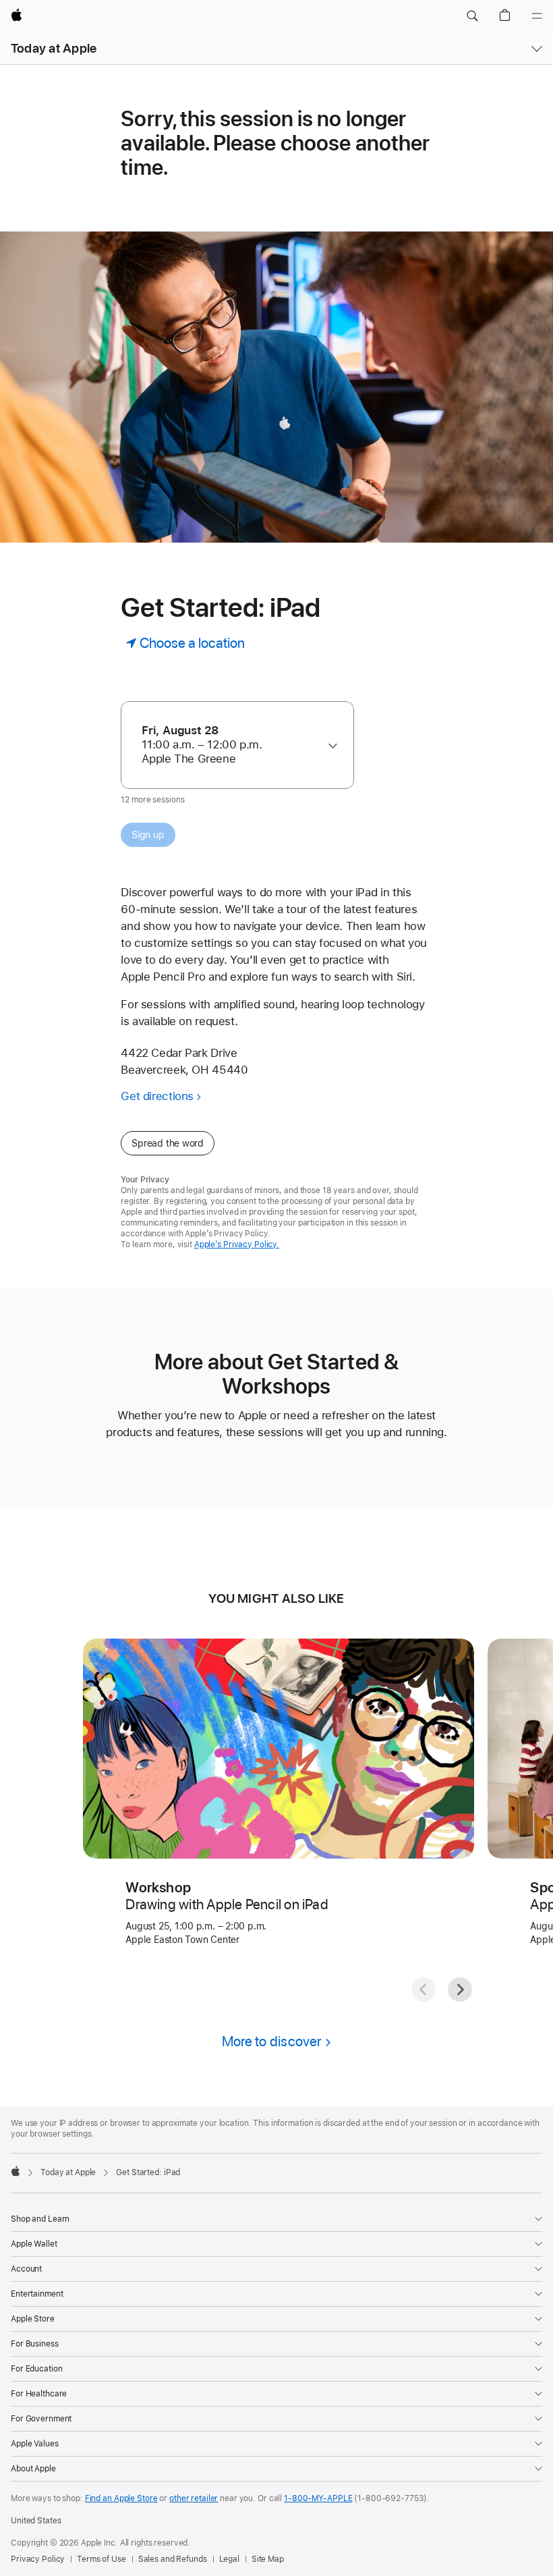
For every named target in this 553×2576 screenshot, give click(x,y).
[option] (231, 745)
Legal (229, 2559)
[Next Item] (460, 1990)
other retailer (194, 2498)
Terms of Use (101, 2559)
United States (36, 2521)
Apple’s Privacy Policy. (237, 1244)
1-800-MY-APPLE (318, 2498)
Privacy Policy (38, 2559)
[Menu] (537, 16)
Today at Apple (54, 48)
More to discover (272, 2041)
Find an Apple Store (121, 2498)
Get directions (157, 1096)
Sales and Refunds (173, 2559)
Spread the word (168, 1143)
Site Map (268, 2559)
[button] (472, 16)
